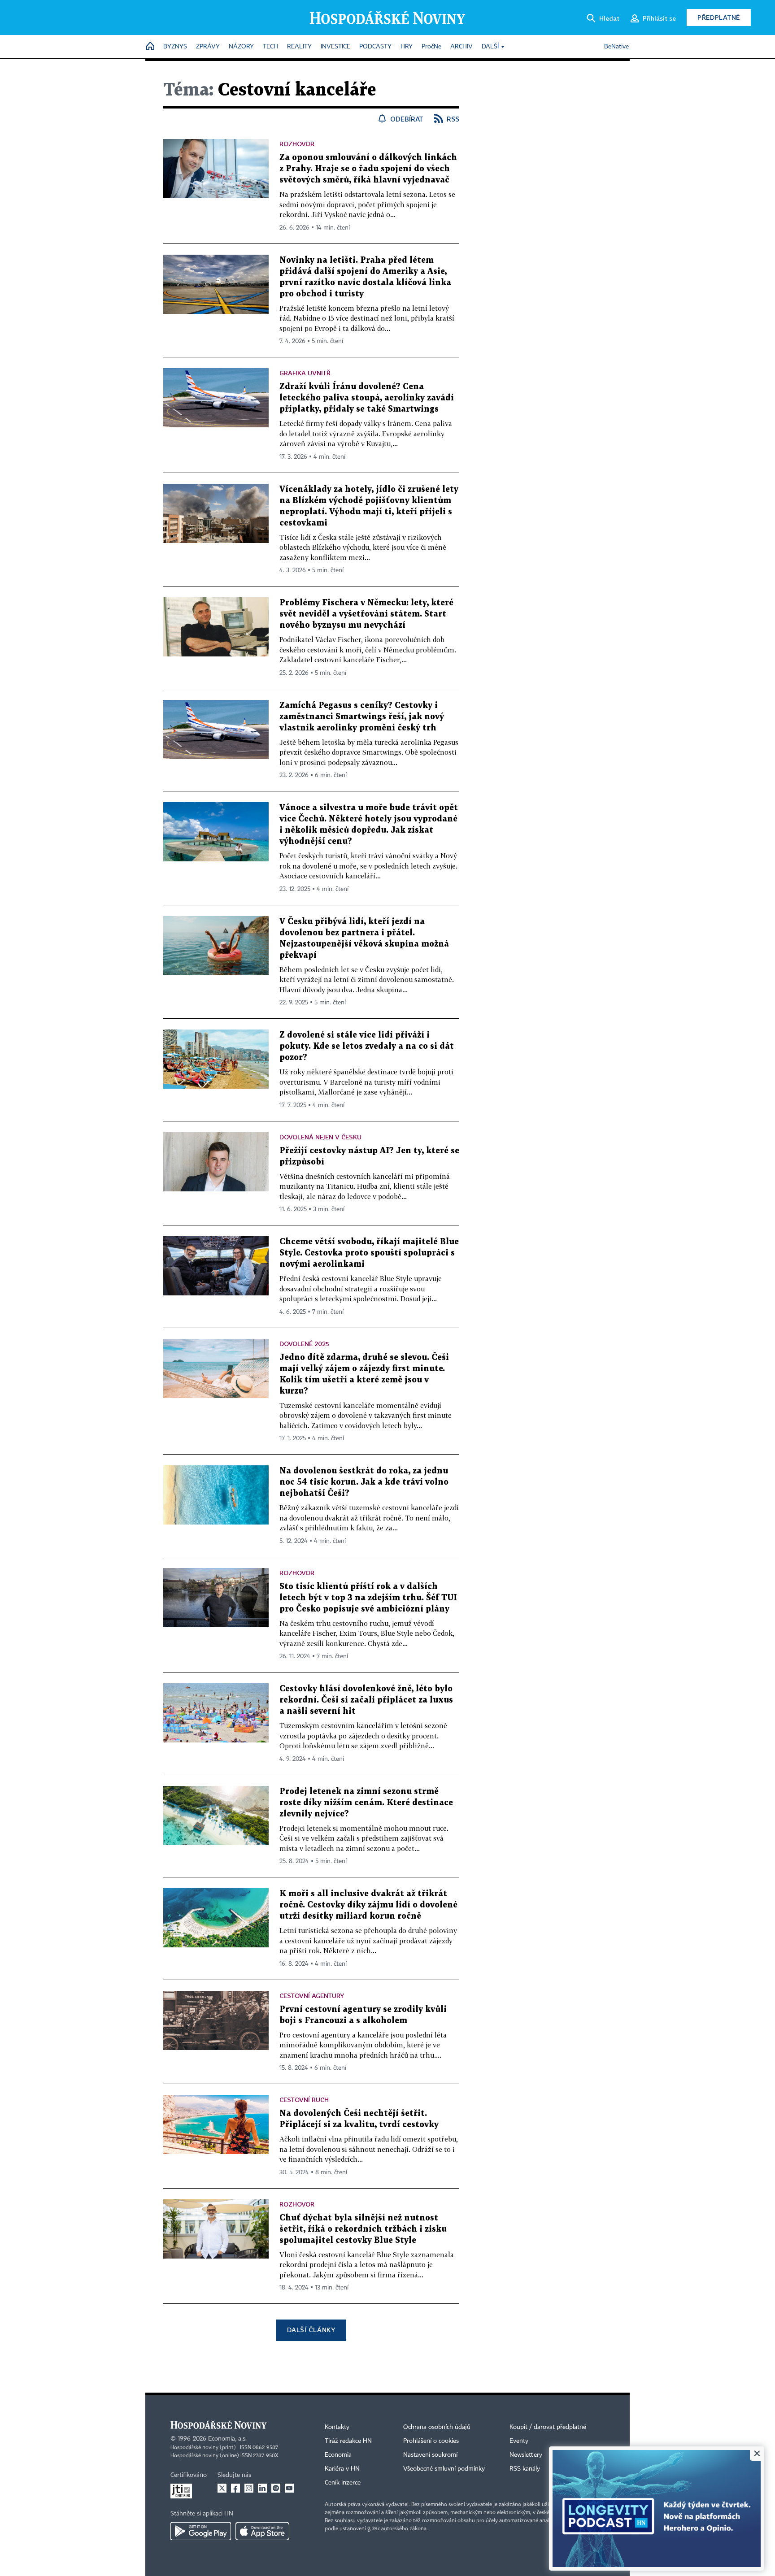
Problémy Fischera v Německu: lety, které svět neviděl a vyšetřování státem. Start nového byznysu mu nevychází (366, 614)
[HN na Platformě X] (222, 2488)
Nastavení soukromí (430, 2455)
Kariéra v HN (342, 2469)
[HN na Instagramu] (249, 2488)
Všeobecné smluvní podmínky (444, 2469)
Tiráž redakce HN (348, 2441)
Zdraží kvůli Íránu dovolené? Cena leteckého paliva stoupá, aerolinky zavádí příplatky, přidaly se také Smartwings (367, 398)
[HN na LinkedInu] (262, 2488)
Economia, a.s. (227, 2439)
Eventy (519, 2441)
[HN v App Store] (262, 2531)
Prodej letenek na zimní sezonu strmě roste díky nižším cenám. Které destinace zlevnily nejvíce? (366, 1803)
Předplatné (719, 17)
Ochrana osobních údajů (437, 2427)
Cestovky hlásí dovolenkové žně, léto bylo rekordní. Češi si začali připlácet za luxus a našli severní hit (366, 1700)
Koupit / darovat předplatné (548, 2427)
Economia (338, 2455)
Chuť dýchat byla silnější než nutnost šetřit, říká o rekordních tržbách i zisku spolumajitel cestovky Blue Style (363, 2229)
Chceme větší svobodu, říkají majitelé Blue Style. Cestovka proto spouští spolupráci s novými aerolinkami (369, 1253)
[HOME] (150, 47)
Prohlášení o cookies (431, 2441)
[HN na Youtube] (289, 2488)
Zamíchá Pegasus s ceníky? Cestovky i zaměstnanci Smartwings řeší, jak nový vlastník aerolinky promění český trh (362, 717)
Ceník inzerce (343, 2483)
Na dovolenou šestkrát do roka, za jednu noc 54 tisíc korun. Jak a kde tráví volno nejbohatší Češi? (364, 1482)
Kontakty (337, 2427)
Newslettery (526, 2455)
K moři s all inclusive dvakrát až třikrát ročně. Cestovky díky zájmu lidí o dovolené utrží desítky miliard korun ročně (368, 1905)
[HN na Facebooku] (235, 2488)
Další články (311, 2330)
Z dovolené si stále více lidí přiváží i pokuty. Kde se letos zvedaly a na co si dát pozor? (367, 1046)
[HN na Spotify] (276, 2488)
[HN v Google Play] (201, 2531)
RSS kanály (525, 2469)
